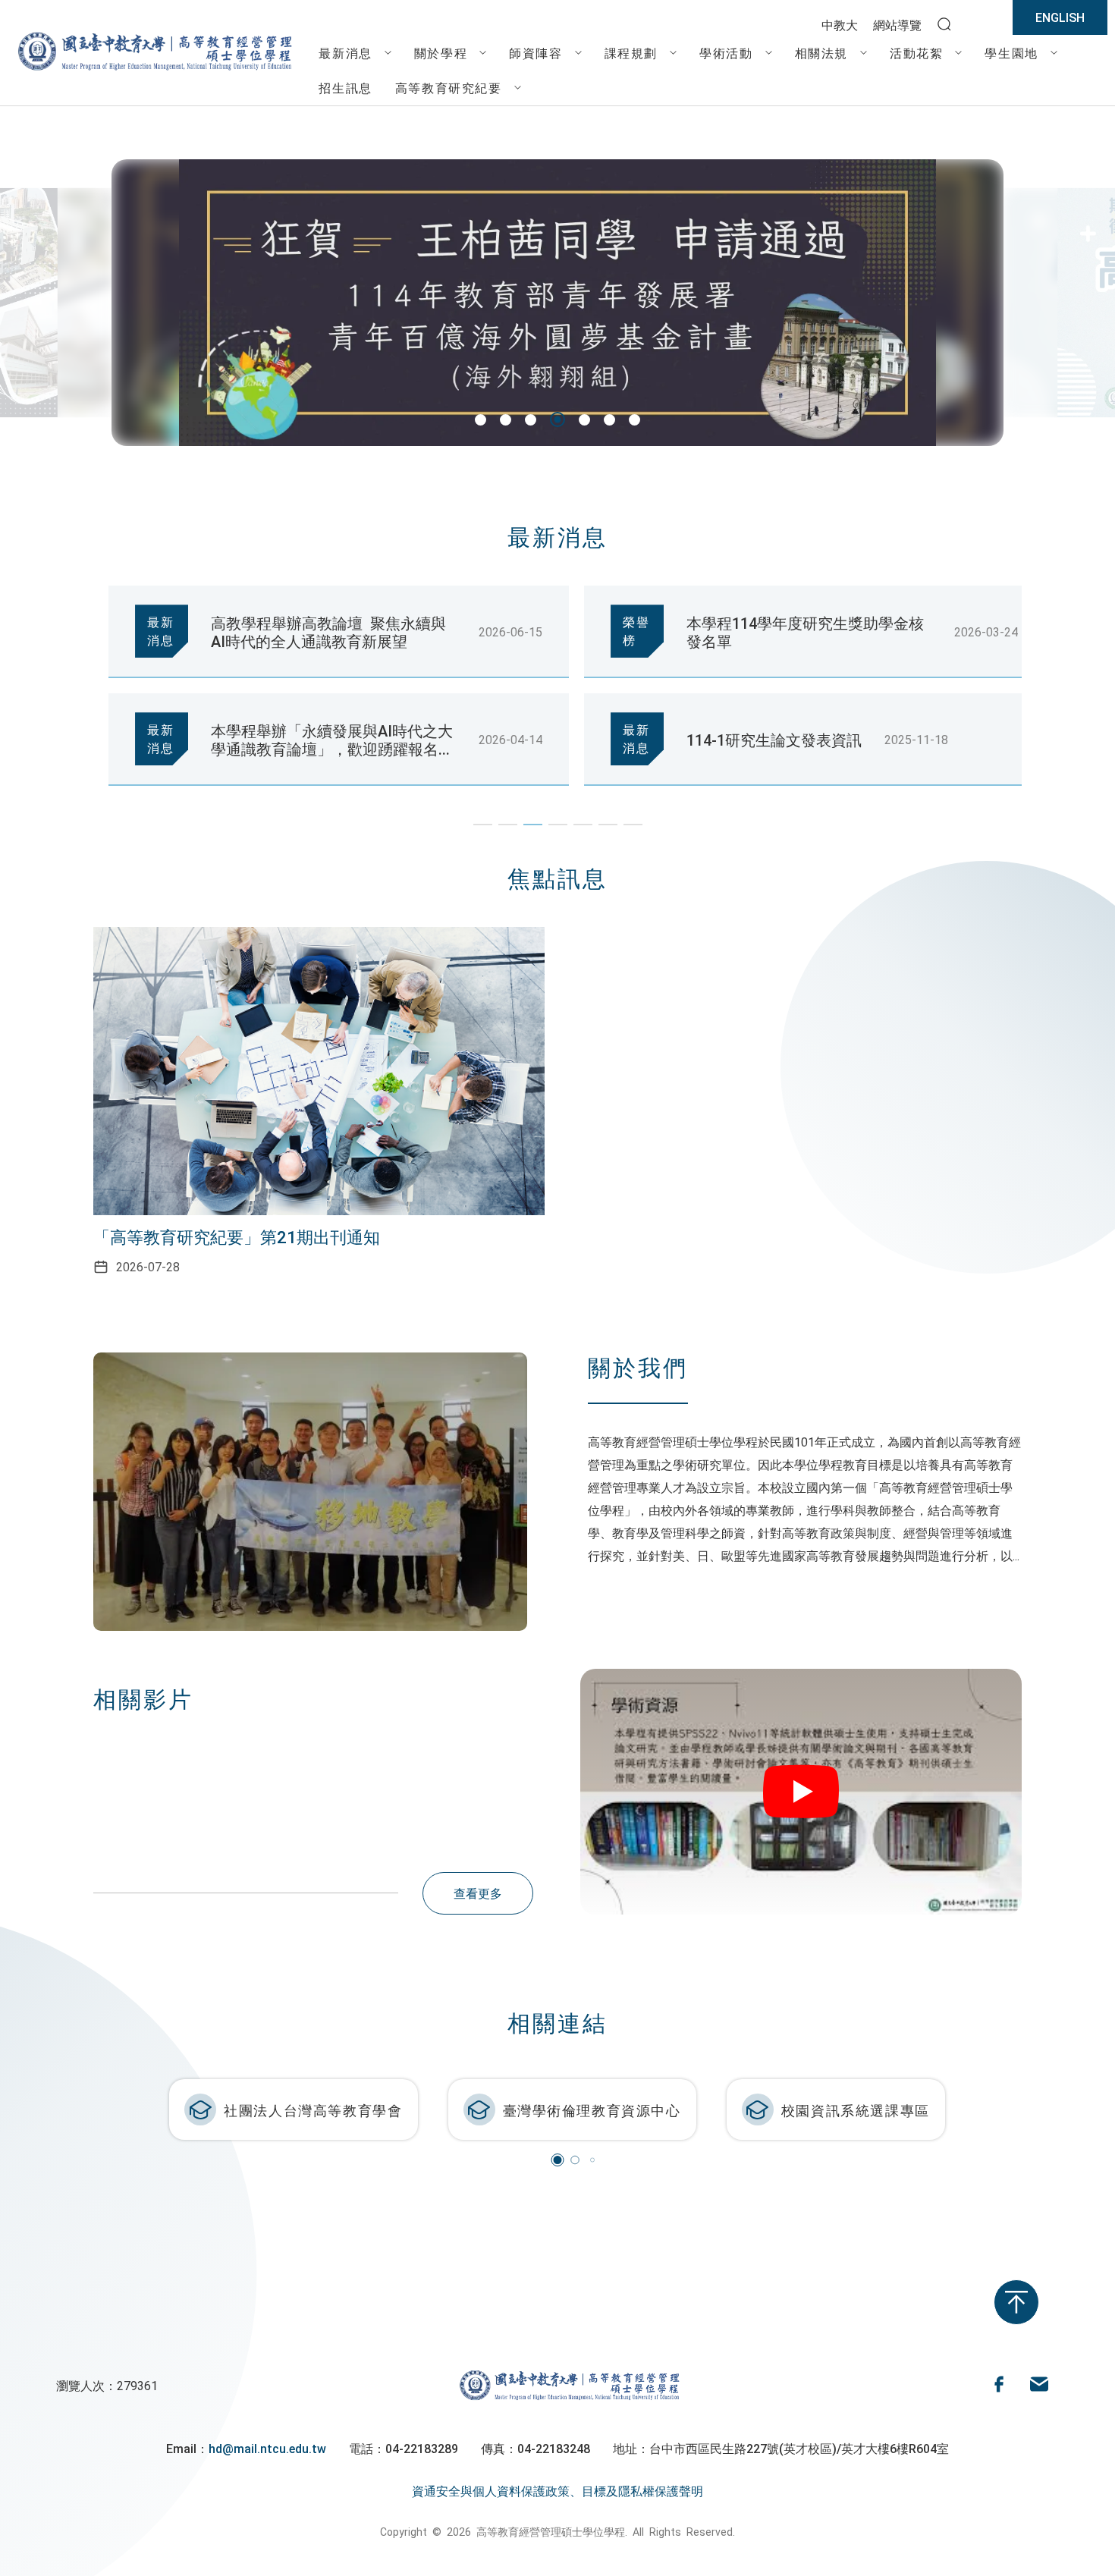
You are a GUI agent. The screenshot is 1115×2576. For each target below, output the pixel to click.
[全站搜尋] (944, 25)
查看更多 (478, 1893)
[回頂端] (1016, 2302)
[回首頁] (153, 71)
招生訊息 (345, 87)
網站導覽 (897, 24)
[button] (481, 420)
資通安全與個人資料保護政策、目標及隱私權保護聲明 (557, 2490)
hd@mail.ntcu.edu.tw (267, 2448)
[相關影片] (801, 1791)
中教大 (840, 24)
